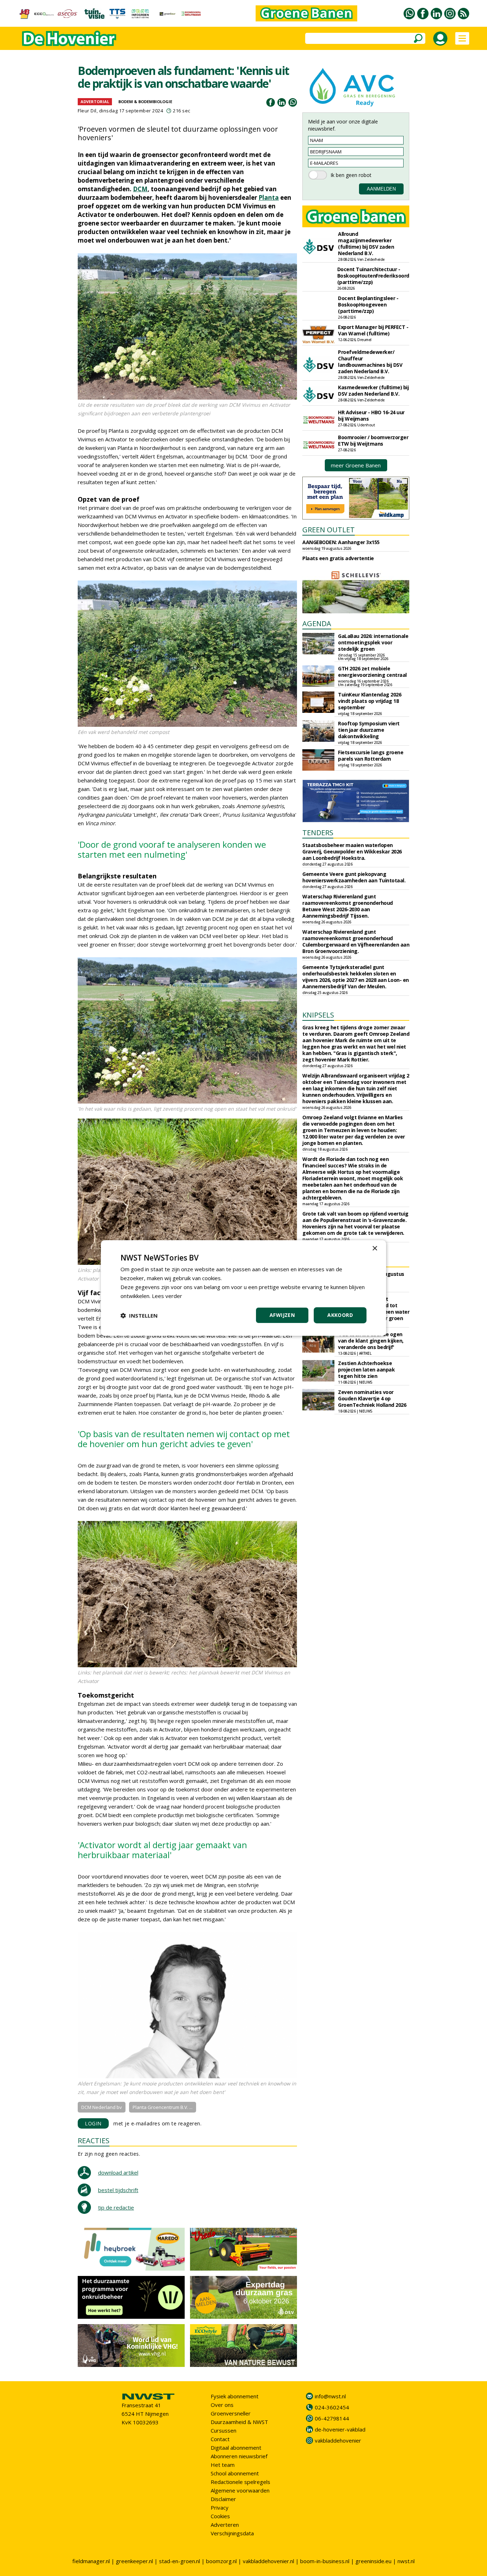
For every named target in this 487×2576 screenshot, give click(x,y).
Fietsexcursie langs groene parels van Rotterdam (371, 755)
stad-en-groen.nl (180, 2561)
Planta (269, 197)
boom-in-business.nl (325, 2561)
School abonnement (235, 2473)
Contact (220, 2439)
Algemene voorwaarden (240, 2490)
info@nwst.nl (330, 2396)
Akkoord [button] (340, 1315)
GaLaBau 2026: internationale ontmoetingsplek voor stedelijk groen (373, 642)
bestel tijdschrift (118, 2190)
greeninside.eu (373, 2561)
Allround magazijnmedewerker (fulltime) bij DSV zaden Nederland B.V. (366, 244)
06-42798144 (332, 2418)
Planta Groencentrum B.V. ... (163, 2107)
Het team (223, 2465)
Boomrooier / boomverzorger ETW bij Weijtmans (373, 440)
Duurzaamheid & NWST (239, 2422)
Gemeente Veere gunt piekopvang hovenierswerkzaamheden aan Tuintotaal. (354, 877)
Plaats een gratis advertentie (338, 558)
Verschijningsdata (232, 2533)
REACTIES (94, 2141)
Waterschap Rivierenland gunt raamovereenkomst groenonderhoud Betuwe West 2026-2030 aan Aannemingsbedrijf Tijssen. (348, 906)
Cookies (220, 2516)
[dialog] (243, 1288)
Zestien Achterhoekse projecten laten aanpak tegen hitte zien (366, 1370)
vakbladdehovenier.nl (268, 2561)
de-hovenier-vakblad (340, 2429)
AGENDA (317, 623)
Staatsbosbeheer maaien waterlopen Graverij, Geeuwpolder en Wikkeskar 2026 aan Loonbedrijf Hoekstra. (352, 851)
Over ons (222, 2405)
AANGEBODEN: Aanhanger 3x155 (341, 542)
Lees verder (167, 1296)
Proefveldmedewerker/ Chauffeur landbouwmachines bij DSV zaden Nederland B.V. (370, 362)
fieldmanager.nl (91, 2561)
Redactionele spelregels (240, 2482)
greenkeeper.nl (134, 2561)
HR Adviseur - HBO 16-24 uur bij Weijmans (371, 415)
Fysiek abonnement (235, 2396)
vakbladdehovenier (338, 2440)
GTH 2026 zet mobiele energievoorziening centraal (372, 672)
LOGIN (93, 2123)
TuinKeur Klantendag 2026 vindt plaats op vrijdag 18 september (370, 701)
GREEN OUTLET (329, 530)
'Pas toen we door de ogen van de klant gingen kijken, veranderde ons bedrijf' (371, 1341)
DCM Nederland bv (102, 2107)
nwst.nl (406, 2561)
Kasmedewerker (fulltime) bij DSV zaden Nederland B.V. (373, 391)
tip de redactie (116, 2207)
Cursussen (224, 2430)
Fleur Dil (87, 111)
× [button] (375, 1249)
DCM (140, 189)
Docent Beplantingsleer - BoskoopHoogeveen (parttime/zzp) (368, 305)
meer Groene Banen (356, 465)
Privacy (220, 2507)
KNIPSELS (318, 1015)
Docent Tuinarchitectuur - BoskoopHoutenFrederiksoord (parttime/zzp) (373, 276)
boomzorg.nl (221, 2561)
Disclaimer (223, 2499)
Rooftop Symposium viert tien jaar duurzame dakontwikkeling (369, 730)
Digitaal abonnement (236, 2448)
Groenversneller (231, 2413)
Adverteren (225, 2525)
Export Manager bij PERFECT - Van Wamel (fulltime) (373, 330)
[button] (139, 1315)
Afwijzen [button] (282, 1315)
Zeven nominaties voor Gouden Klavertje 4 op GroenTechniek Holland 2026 (372, 1398)
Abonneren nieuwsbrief (239, 2456)
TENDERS (318, 833)
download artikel (118, 2172)
